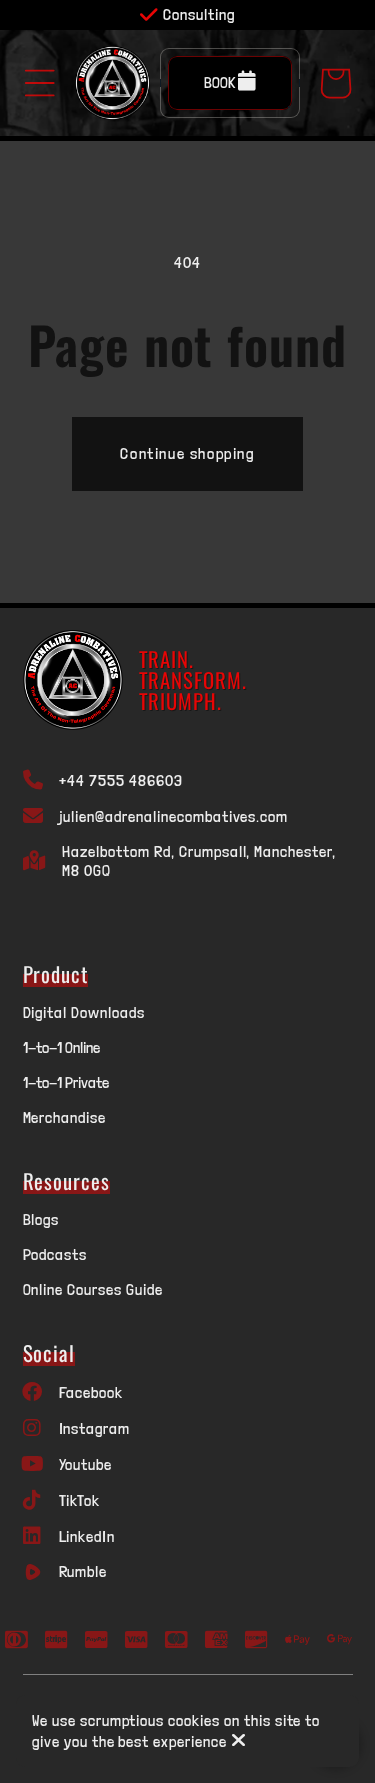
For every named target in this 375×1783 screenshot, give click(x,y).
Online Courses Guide (93, 1289)
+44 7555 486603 (120, 780)
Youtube (86, 1464)
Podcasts (55, 1254)
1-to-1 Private (66, 1082)
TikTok (80, 1500)
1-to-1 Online (61, 1047)
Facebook (91, 1392)
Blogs (41, 1219)
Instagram (95, 1428)
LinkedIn (87, 1536)
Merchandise (65, 1117)
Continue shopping (187, 453)
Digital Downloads (84, 1012)
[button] (40, 83)
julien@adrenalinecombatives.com (173, 816)
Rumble (83, 1571)
